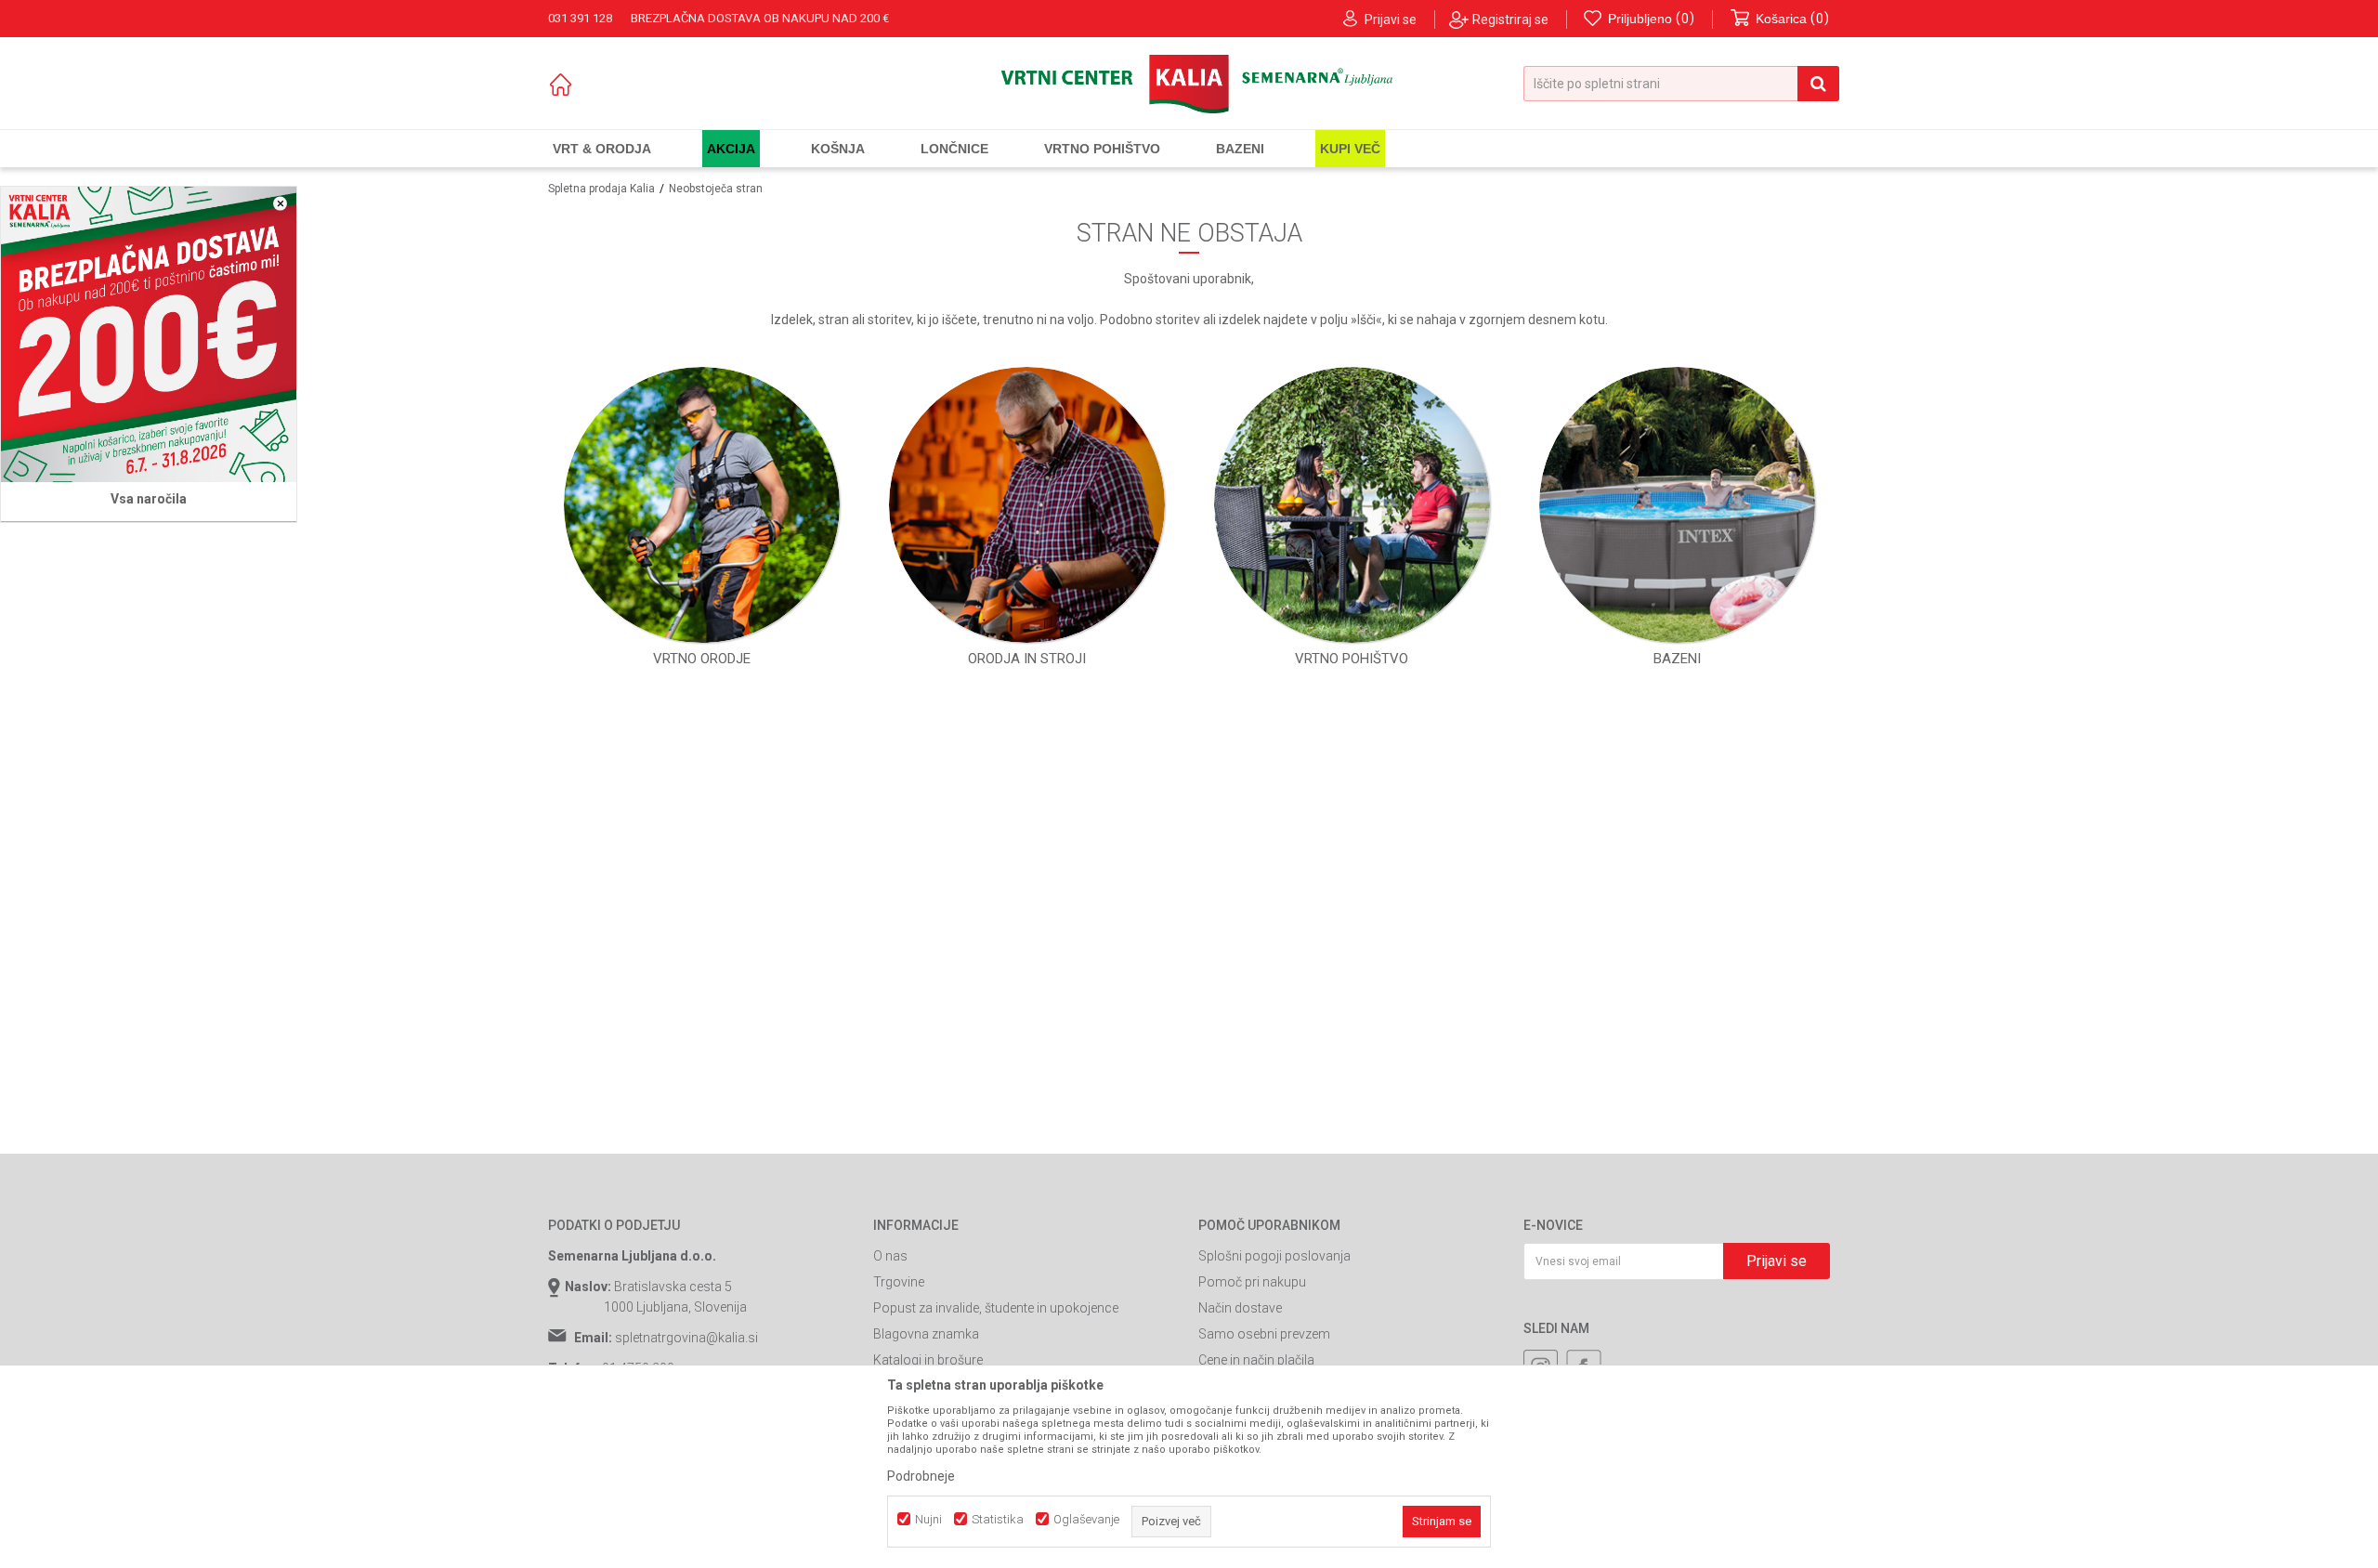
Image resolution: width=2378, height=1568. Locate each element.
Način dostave (1240, 1308)
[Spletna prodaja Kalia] (1189, 84)
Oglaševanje (1086, 1519)
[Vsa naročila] (149, 334)
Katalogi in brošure (928, 1360)
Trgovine (899, 1282)
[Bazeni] (1677, 505)
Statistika (998, 1519)
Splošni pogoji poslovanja (1274, 1256)
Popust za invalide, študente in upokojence (996, 1308)
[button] (1681, 84)
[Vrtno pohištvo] (1352, 505)
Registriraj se (1510, 20)
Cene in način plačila (1256, 1360)
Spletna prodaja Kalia (601, 189)
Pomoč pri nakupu (1252, 1282)
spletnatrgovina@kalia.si (686, 1338)
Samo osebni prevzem (1264, 1334)
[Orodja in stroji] (1027, 505)
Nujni (928, 1519)
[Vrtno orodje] (702, 505)
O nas (890, 1256)
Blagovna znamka (926, 1334)
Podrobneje (921, 1476)
